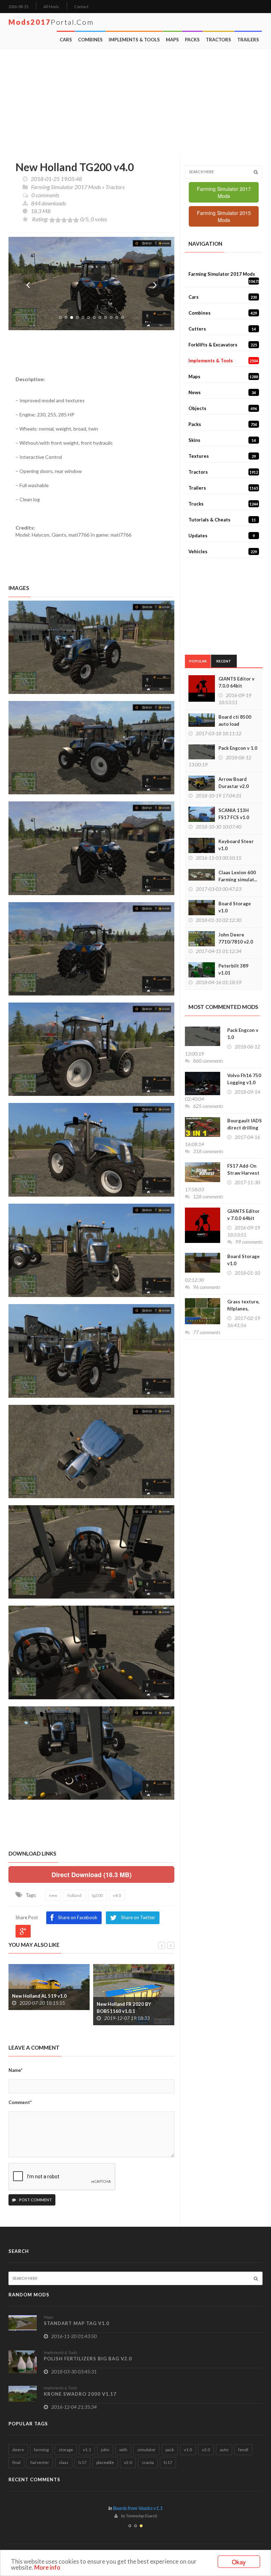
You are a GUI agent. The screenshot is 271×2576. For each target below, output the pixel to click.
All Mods (51, 7)
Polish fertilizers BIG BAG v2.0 (88, 2359)
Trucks (223, 504)
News (222, 392)
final (16, 2462)
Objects (223, 408)
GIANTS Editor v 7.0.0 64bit (236, 682)
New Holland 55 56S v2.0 (124, 1996)
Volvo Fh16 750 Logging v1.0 (244, 1079)
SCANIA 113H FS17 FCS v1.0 (234, 814)
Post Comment (35, 2200)
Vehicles (223, 551)
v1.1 (87, 2450)
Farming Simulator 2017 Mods (66, 187)
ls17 (82, 2462)
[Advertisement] (136, 102)
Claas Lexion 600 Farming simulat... (238, 876)
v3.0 (206, 2450)
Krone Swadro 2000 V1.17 (80, 2394)
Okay (239, 2562)
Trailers (248, 40)
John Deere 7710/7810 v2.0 (236, 938)
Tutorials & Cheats (222, 520)
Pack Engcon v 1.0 (238, 748)
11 (117, 317)
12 (122, 317)
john (105, 2450)
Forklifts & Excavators (223, 345)
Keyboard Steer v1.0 (236, 845)
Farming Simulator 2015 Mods (224, 216)
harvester (40, 2462)
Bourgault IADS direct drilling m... (245, 1128)
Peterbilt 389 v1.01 (233, 969)
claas (64, 2462)
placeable (105, 2462)
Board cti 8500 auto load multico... (235, 724)
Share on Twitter (138, 1917)
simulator (146, 2450)
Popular (198, 661)
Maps (172, 40)
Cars (66, 40)
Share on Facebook (78, 1917)
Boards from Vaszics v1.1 (138, 2508)
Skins (222, 440)
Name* (16, 2070)
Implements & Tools (134, 40)
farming (41, 2450)
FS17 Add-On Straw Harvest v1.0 (243, 1173)
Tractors (218, 40)
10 (111, 317)
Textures (222, 456)
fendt (243, 2450)
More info (47, 2567)
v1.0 (188, 2450)
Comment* (20, 2102)
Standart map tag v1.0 (77, 2323)
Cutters (222, 329)
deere (18, 2450)
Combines (90, 40)
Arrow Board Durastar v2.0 (234, 783)
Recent (224, 661)
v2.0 (128, 2462)
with (123, 2450)
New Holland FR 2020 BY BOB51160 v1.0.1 (39, 2008)
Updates (222, 536)
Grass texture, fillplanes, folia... (243, 1309)
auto (224, 2450)
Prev (28, 285)
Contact (81, 7)
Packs (192, 40)
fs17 (168, 2462)
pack (170, 2450)
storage (66, 2450)
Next (155, 285)
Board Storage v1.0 (235, 907)
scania (148, 2462)
